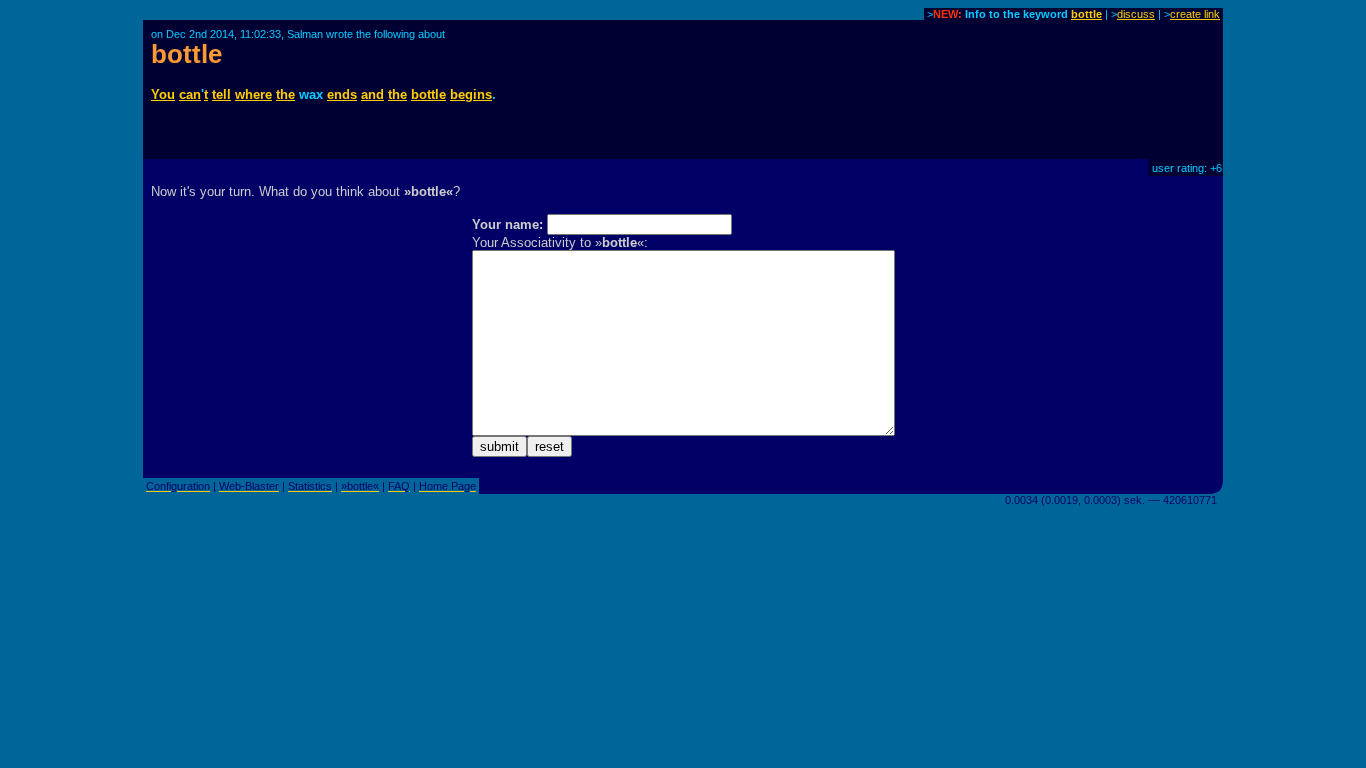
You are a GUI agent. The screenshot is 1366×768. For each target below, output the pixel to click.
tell (221, 94)
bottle (1086, 14)
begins (471, 94)
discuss (1136, 14)
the (285, 94)
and (372, 94)
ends (342, 94)
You (163, 94)
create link (1195, 14)
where (253, 94)
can (190, 94)
